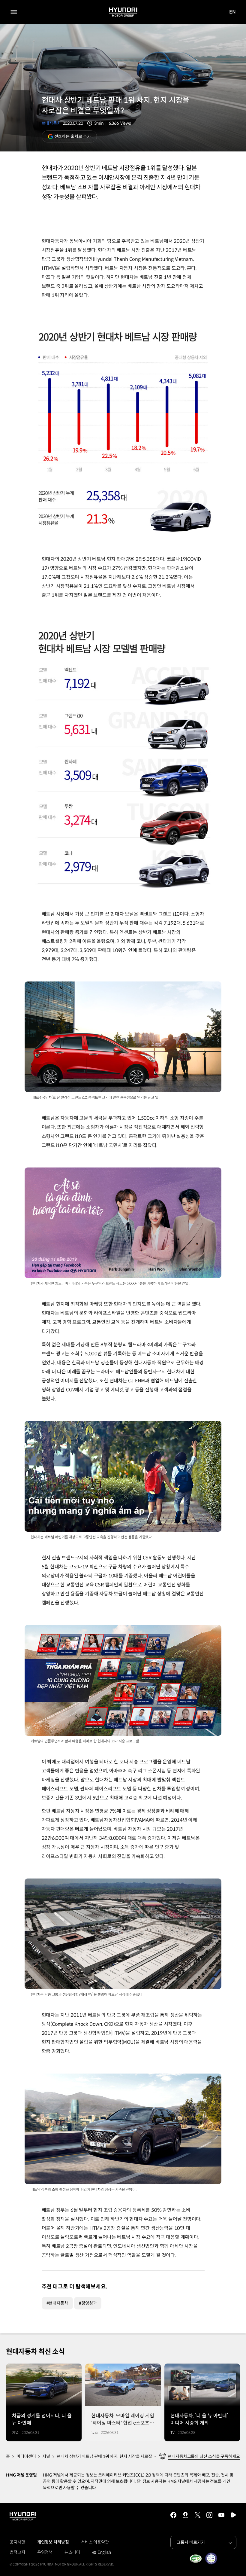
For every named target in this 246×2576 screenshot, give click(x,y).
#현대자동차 (57, 2303)
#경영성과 (88, 2303)
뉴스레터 (72, 2552)
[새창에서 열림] (196, 2559)
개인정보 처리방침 (53, 2542)
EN (233, 12)
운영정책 (45, 2552)
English (102, 2553)
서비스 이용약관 (95, 2542)
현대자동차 (51, 123)
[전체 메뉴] (14, 12)
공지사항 (17, 2542)
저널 (46, 2456)
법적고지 (17, 2552)
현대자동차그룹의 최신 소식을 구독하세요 (204, 2456)
